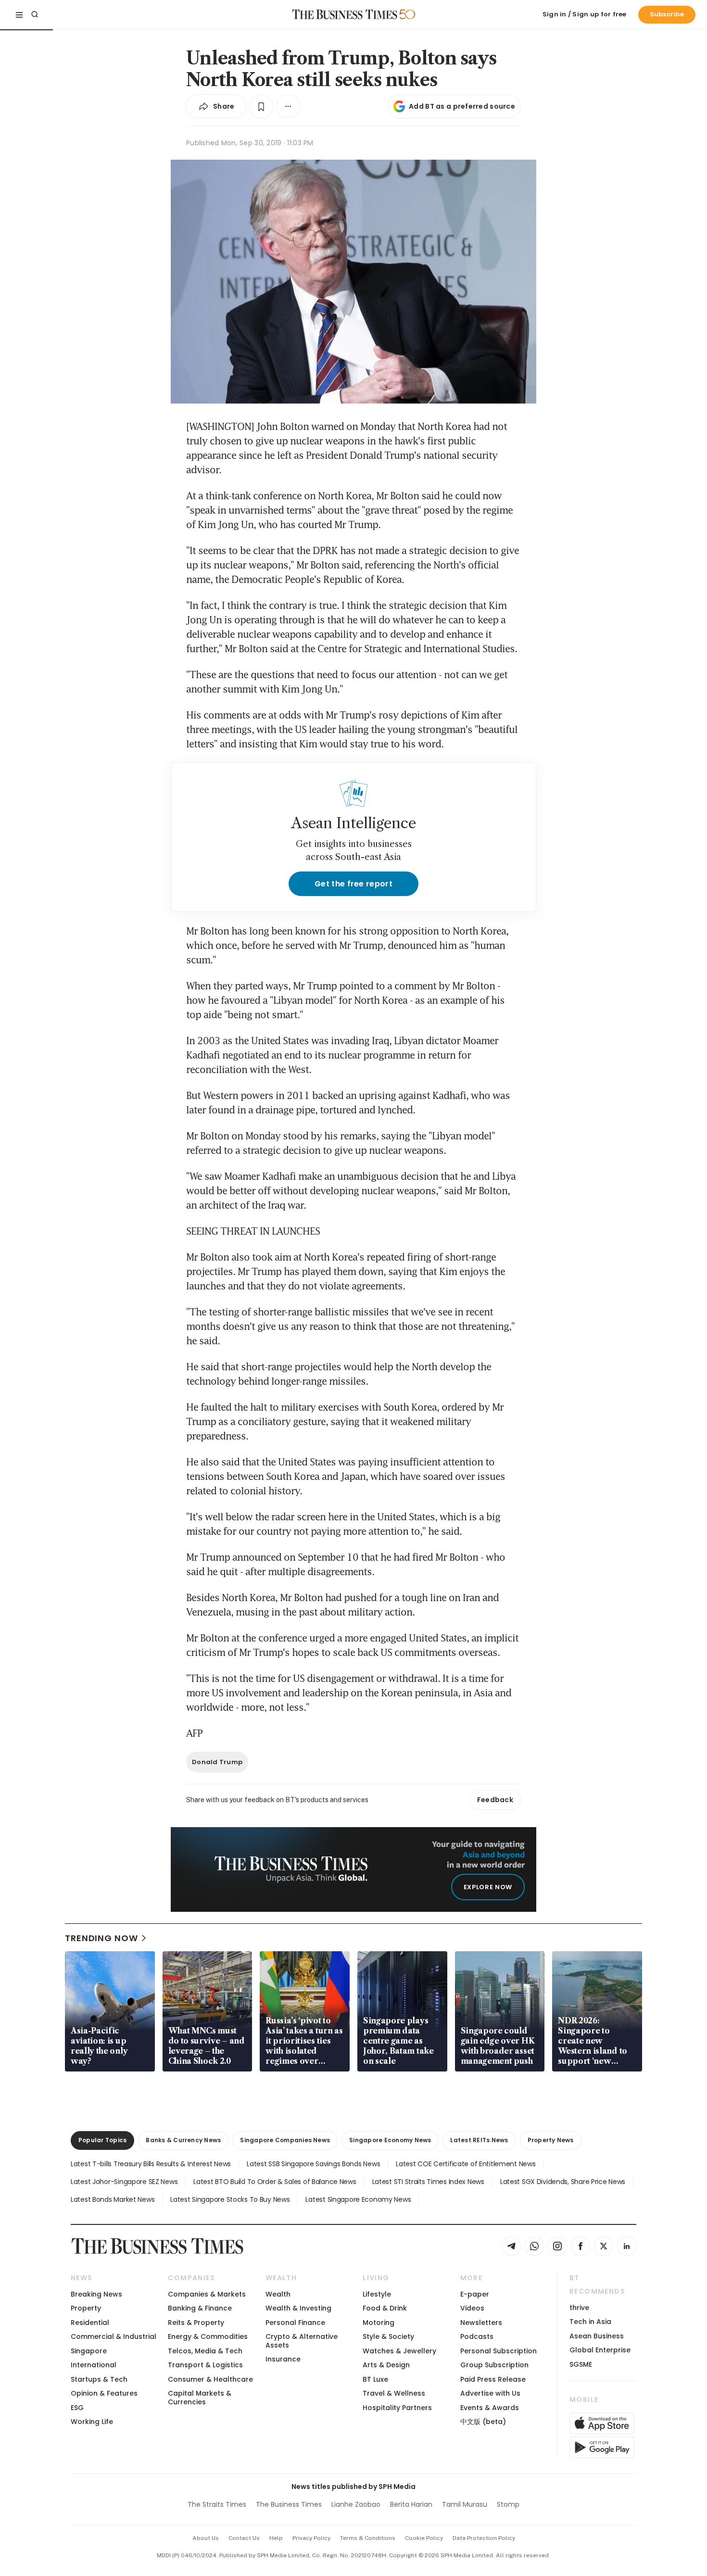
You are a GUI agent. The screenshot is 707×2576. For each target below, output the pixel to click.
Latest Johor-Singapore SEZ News (124, 2182)
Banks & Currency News (183, 2140)
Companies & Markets (207, 2294)
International (94, 2365)
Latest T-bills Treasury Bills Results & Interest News (151, 2164)
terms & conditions (368, 2538)
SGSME (581, 2364)
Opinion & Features (104, 2393)
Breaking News (96, 2294)
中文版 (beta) (483, 2422)
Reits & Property (196, 2323)
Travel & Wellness (394, 2393)
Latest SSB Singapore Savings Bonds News (313, 2164)
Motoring (379, 2323)
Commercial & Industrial (114, 2336)
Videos (472, 2308)
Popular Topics (102, 2140)
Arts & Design (386, 2365)
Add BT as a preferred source (462, 106)
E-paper (475, 2294)
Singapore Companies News (285, 2140)
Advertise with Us (490, 2393)
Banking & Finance (200, 2308)
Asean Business (597, 2336)
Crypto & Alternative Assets (302, 2341)
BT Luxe (375, 2379)
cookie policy (424, 2538)
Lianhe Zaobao (356, 2504)
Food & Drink (385, 2308)
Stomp (508, 2504)
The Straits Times (217, 2504)
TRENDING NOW (101, 1938)
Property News (551, 2140)
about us (206, 2538)
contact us (244, 2538)
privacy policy (311, 2538)
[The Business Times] (345, 14)
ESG (77, 2408)
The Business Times (289, 2504)
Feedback (495, 1800)
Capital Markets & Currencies (200, 2397)
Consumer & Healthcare (210, 2379)
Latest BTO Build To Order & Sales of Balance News (275, 2182)
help (276, 2538)
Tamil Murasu (465, 2504)
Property (86, 2308)
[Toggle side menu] (19, 14)
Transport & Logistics (205, 2365)
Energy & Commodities (208, 2336)
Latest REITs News (479, 2140)
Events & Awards (490, 2408)
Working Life (92, 2422)
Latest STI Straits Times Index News (428, 2182)
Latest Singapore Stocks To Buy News (230, 2199)
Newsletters (481, 2323)
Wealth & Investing (298, 2308)
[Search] (35, 14)
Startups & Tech (99, 2379)
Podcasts (477, 2336)
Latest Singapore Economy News (358, 2199)
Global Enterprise (600, 2350)
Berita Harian (411, 2504)
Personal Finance (295, 2323)
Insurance (283, 2359)
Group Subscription (494, 2365)
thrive (579, 2308)
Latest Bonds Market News (113, 2199)
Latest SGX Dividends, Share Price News (563, 2182)
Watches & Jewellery (399, 2351)
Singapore (89, 2351)
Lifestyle (377, 2294)
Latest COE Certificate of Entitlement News (466, 2164)
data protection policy (484, 2538)
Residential (90, 2323)
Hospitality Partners (397, 2408)
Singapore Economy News (390, 2140)
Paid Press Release (493, 2379)
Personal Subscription (499, 2351)
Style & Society (388, 2336)
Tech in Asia (590, 2322)
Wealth (278, 2294)
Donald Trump (217, 1762)
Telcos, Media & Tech (205, 2351)
